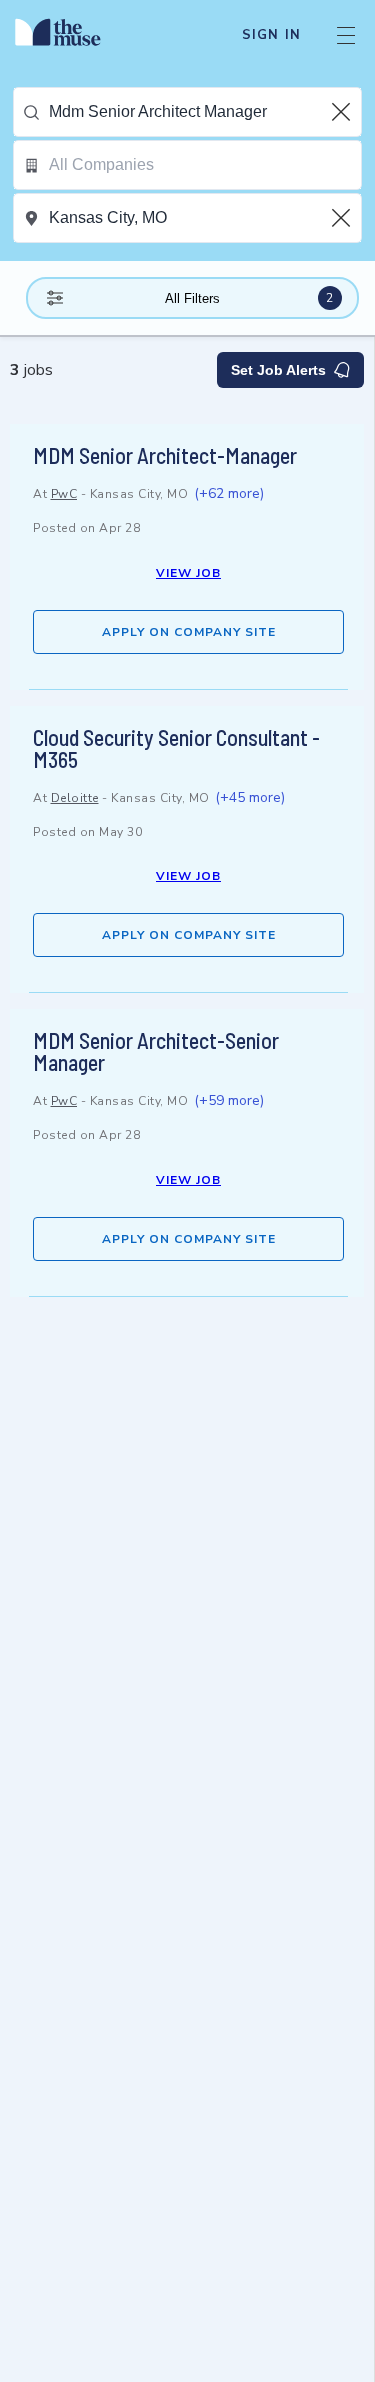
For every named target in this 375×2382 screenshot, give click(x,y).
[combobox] (205, 112)
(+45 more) (250, 797)
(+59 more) (229, 1100)
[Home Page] (69, 35)
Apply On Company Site (189, 632)
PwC (64, 494)
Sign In (271, 35)
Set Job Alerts (278, 370)
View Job (188, 573)
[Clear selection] (343, 112)
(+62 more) (229, 493)
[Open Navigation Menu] (346, 35)
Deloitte (75, 798)
